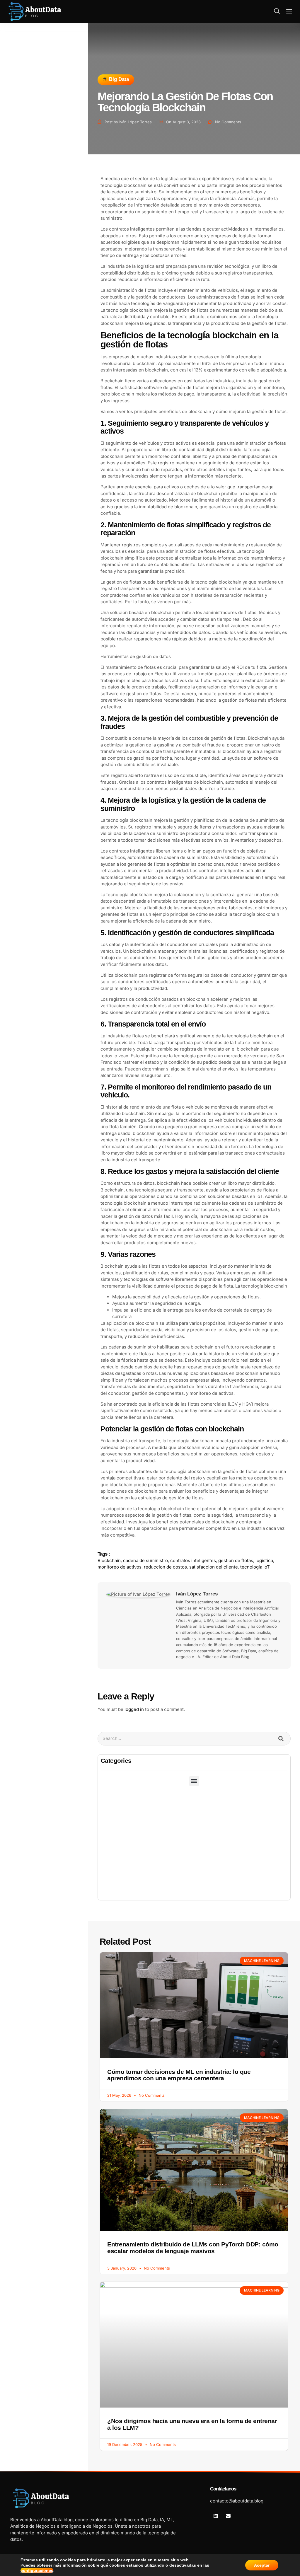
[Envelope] (228, 2516)
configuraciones (37, 2570)
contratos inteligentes (193, 1560)
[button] (277, 11)
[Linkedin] (216, 2516)
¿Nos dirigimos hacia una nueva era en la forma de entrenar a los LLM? (192, 2424)
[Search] (281, 1739)
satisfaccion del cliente (214, 1567)
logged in (134, 1709)
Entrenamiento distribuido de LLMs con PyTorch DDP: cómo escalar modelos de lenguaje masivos (193, 2248)
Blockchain (109, 1560)
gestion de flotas (236, 1560)
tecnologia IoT (255, 1567)
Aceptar (262, 2565)
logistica (264, 1560)
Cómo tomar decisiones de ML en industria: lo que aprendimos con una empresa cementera (179, 2075)
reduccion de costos (165, 1567)
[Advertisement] (194, 1856)
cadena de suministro (145, 1560)
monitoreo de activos (120, 1567)
